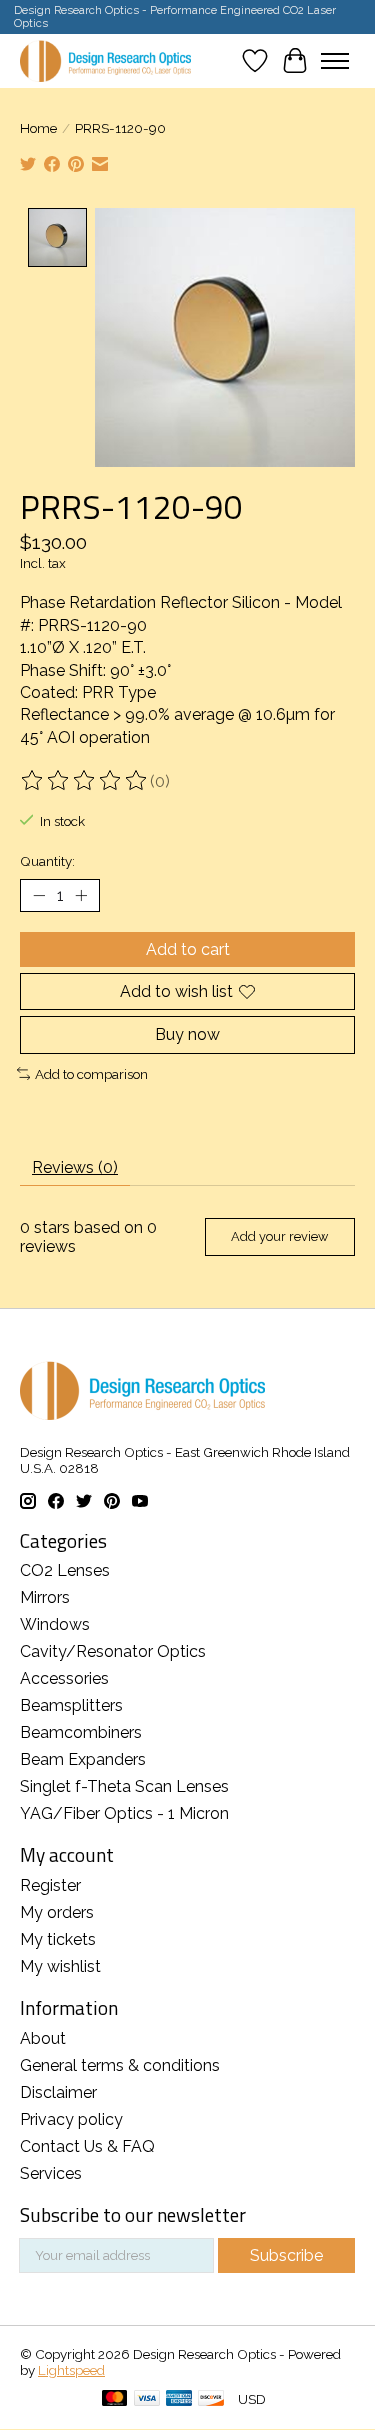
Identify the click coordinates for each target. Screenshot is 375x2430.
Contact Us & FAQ (87, 2146)
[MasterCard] (115, 2399)
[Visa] (147, 2399)
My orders (57, 1912)
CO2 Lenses (65, 1570)
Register (50, 1885)
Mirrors (45, 1597)
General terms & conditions (120, 2065)
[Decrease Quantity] (39, 896)
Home (38, 128)
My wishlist (60, 1966)
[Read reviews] (85, 781)
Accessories (64, 1678)
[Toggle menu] (335, 61)
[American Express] (179, 2399)
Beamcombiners (81, 1732)
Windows (55, 1624)
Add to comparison (91, 1074)
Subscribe (286, 2255)
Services (51, 2173)
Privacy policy (71, 2119)
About (43, 2038)
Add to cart (188, 949)
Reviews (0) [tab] (75, 1167)
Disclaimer (58, 2092)
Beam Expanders (83, 1759)
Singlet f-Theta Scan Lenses (124, 1786)
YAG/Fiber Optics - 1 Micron (124, 1813)
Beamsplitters (71, 1705)
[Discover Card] (211, 2399)
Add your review (279, 1236)
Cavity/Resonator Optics (113, 1651)
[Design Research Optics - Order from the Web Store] (105, 60)
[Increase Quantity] (81, 896)
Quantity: (47, 861)
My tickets (58, 1939)
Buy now (187, 1034)
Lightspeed (71, 2370)
